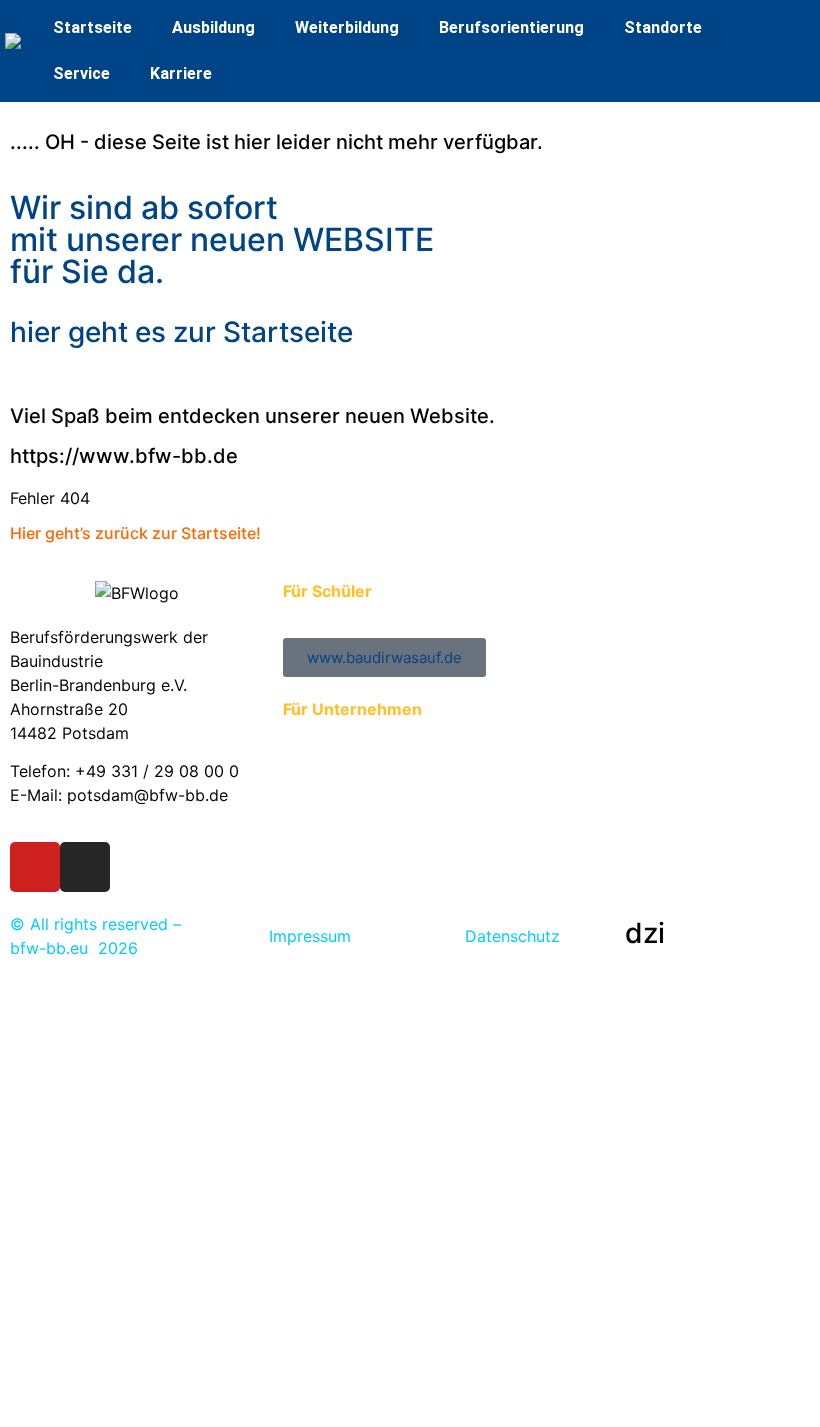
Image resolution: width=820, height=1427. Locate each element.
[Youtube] (35, 867)
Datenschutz (512, 936)
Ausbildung (213, 27)
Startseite (92, 27)
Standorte (663, 27)
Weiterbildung (347, 27)
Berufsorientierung (511, 27)
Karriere (181, 73)
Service (81, 73)
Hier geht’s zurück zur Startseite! (135, 533)
